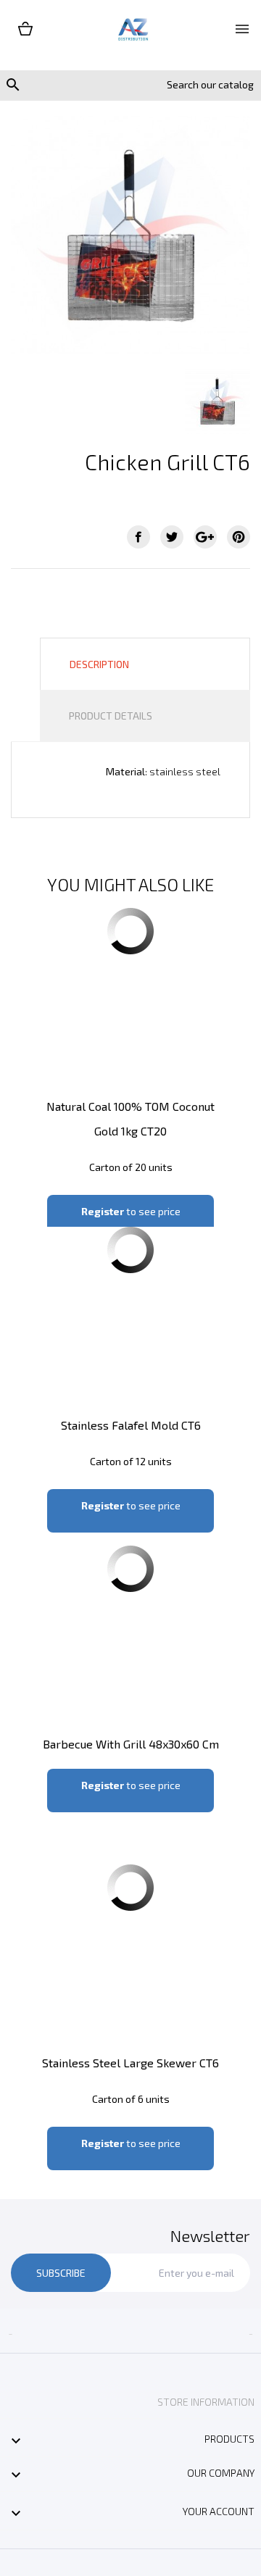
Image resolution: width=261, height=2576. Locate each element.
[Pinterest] (239, 537)
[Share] (138, 537)
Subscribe (61, 2273)
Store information (206, 2402)
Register (103, 1211)
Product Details (111, 716)
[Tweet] (172, 537)
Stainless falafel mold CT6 (131, 1425)
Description (99, 664)
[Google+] (205, 537)
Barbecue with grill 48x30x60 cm (131, 1744)
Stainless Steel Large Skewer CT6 (130, 2063)
